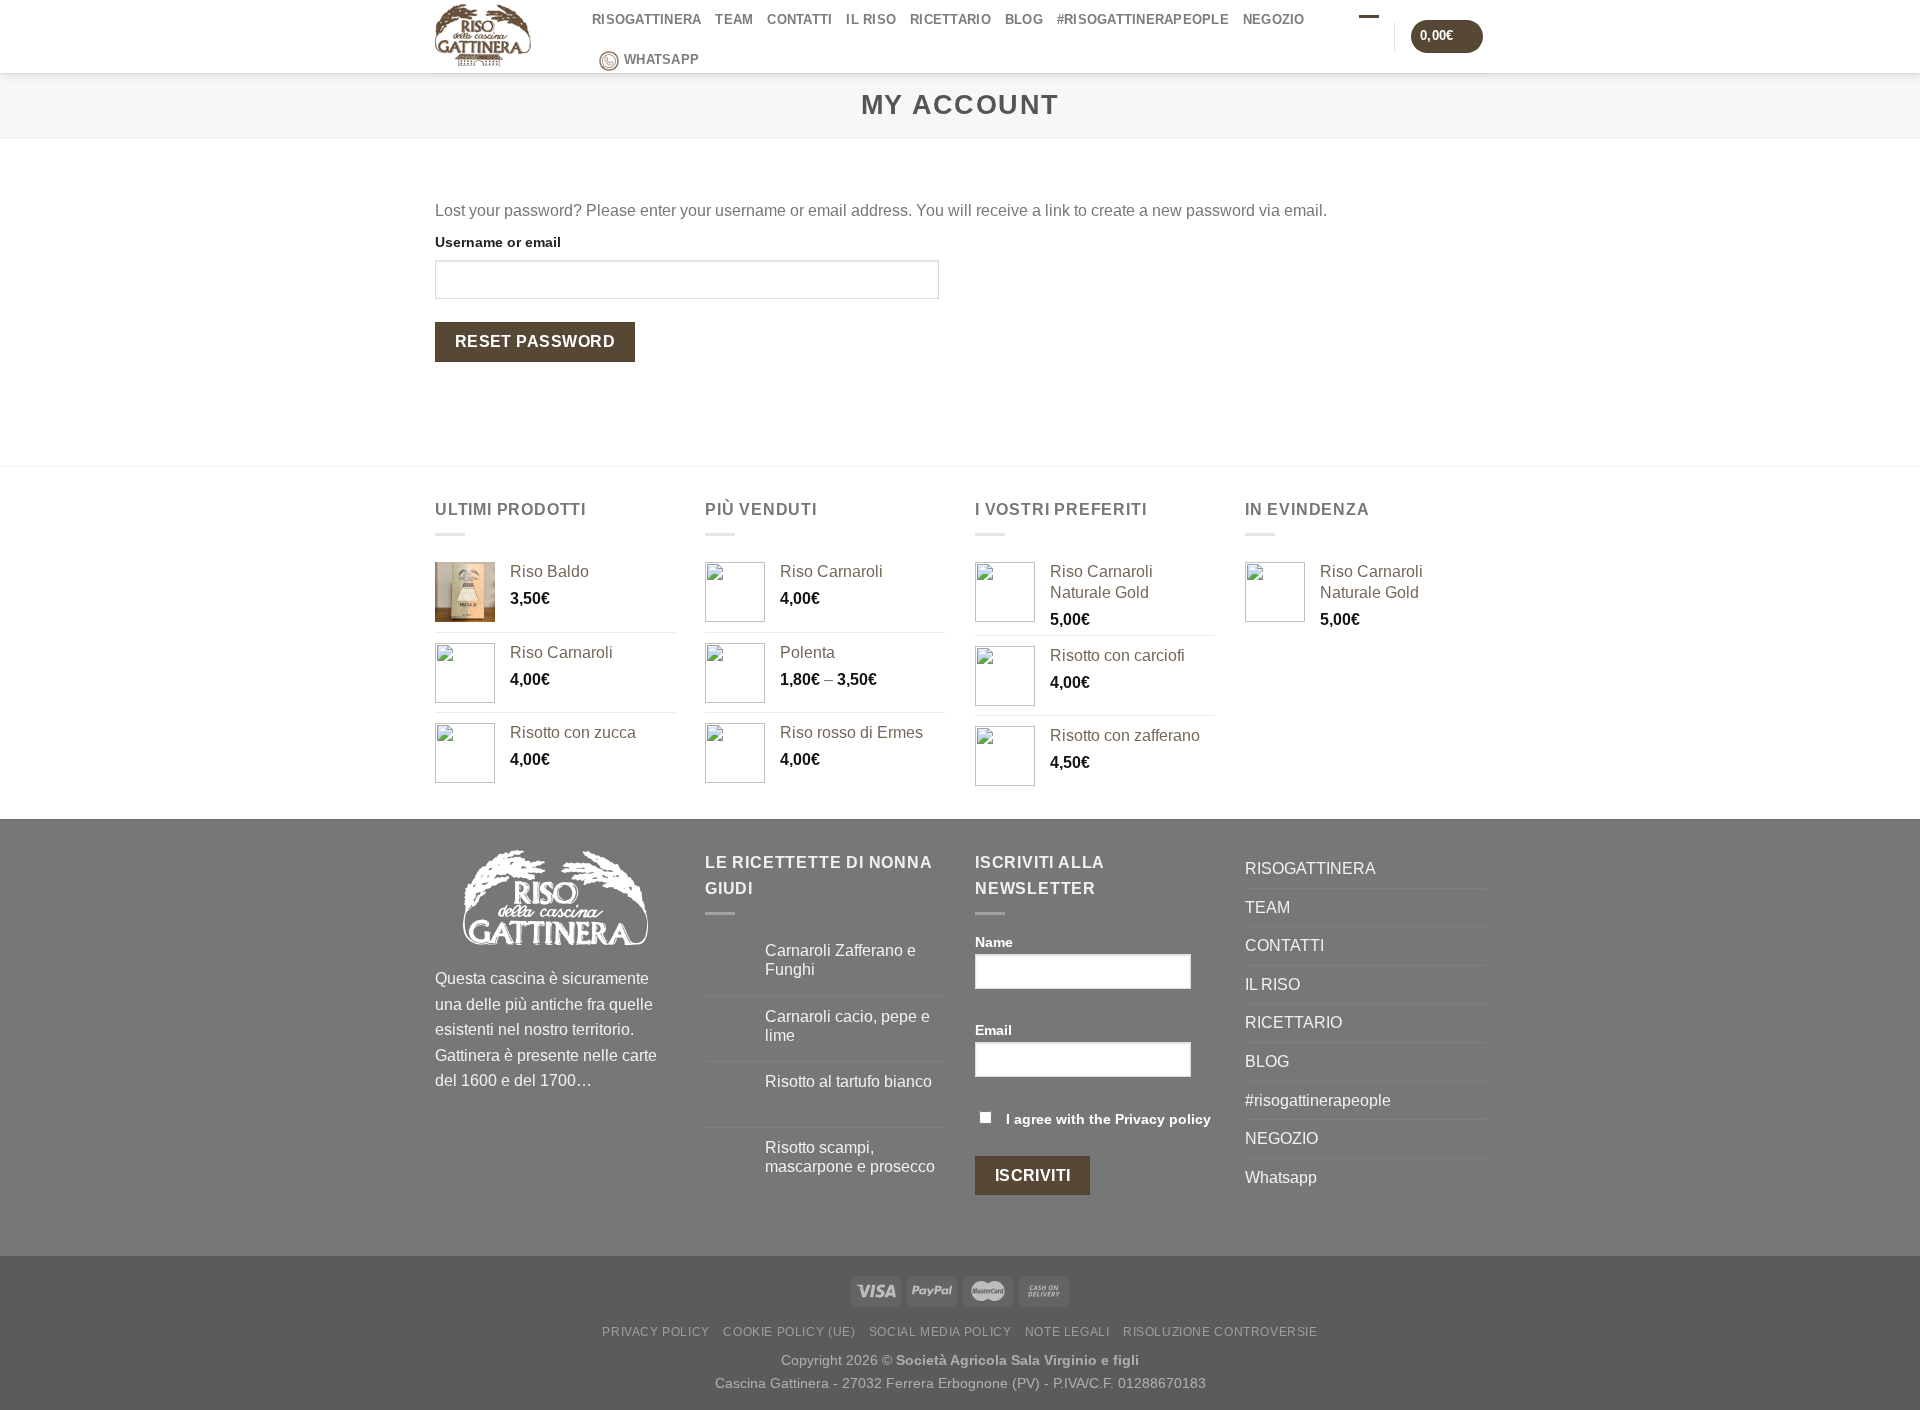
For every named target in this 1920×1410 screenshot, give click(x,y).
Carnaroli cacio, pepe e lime (847, 1026)
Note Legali (1067, 1332)
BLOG (1024, 19)
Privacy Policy (656, 1332)
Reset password (535, 341)
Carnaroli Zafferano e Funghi (840, 960)
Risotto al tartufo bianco (848, 1081)
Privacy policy (1163, 1119)
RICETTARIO (950, 19)
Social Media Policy (940, 1332)
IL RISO (871, 19)
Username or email (498, 242)
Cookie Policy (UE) (789, 1332)
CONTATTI (799, 19)
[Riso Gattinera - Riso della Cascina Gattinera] (498, 36)
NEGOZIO (1274, 19)
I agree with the (1106, 1119)
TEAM (734, 19)
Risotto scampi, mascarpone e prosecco (850, 1157)
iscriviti (1033, 1175)
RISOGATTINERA (646, 19)
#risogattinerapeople (1143, 19)
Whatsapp (661, 59)
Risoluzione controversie (1220, 1332)
